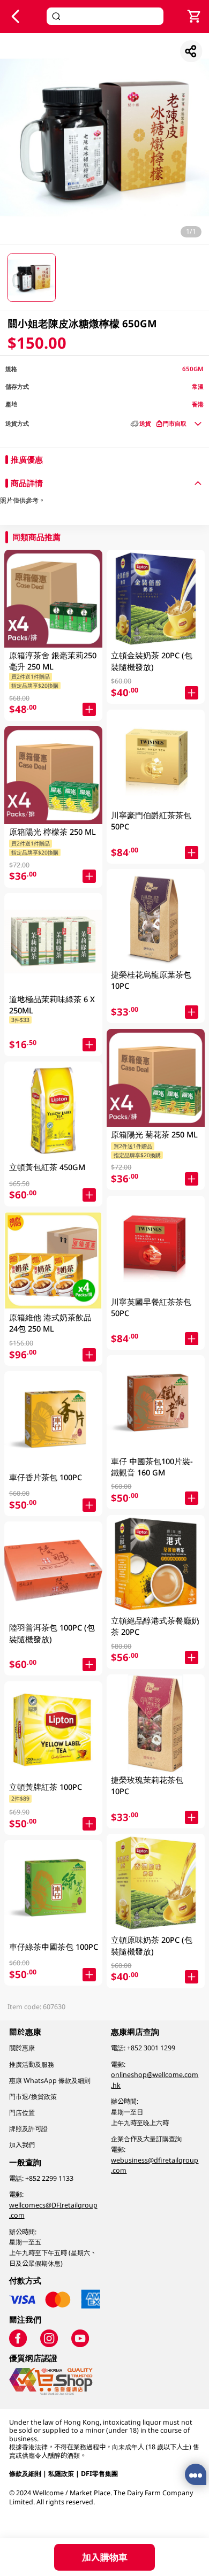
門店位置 (22, 2113)
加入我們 (22, 2145)
